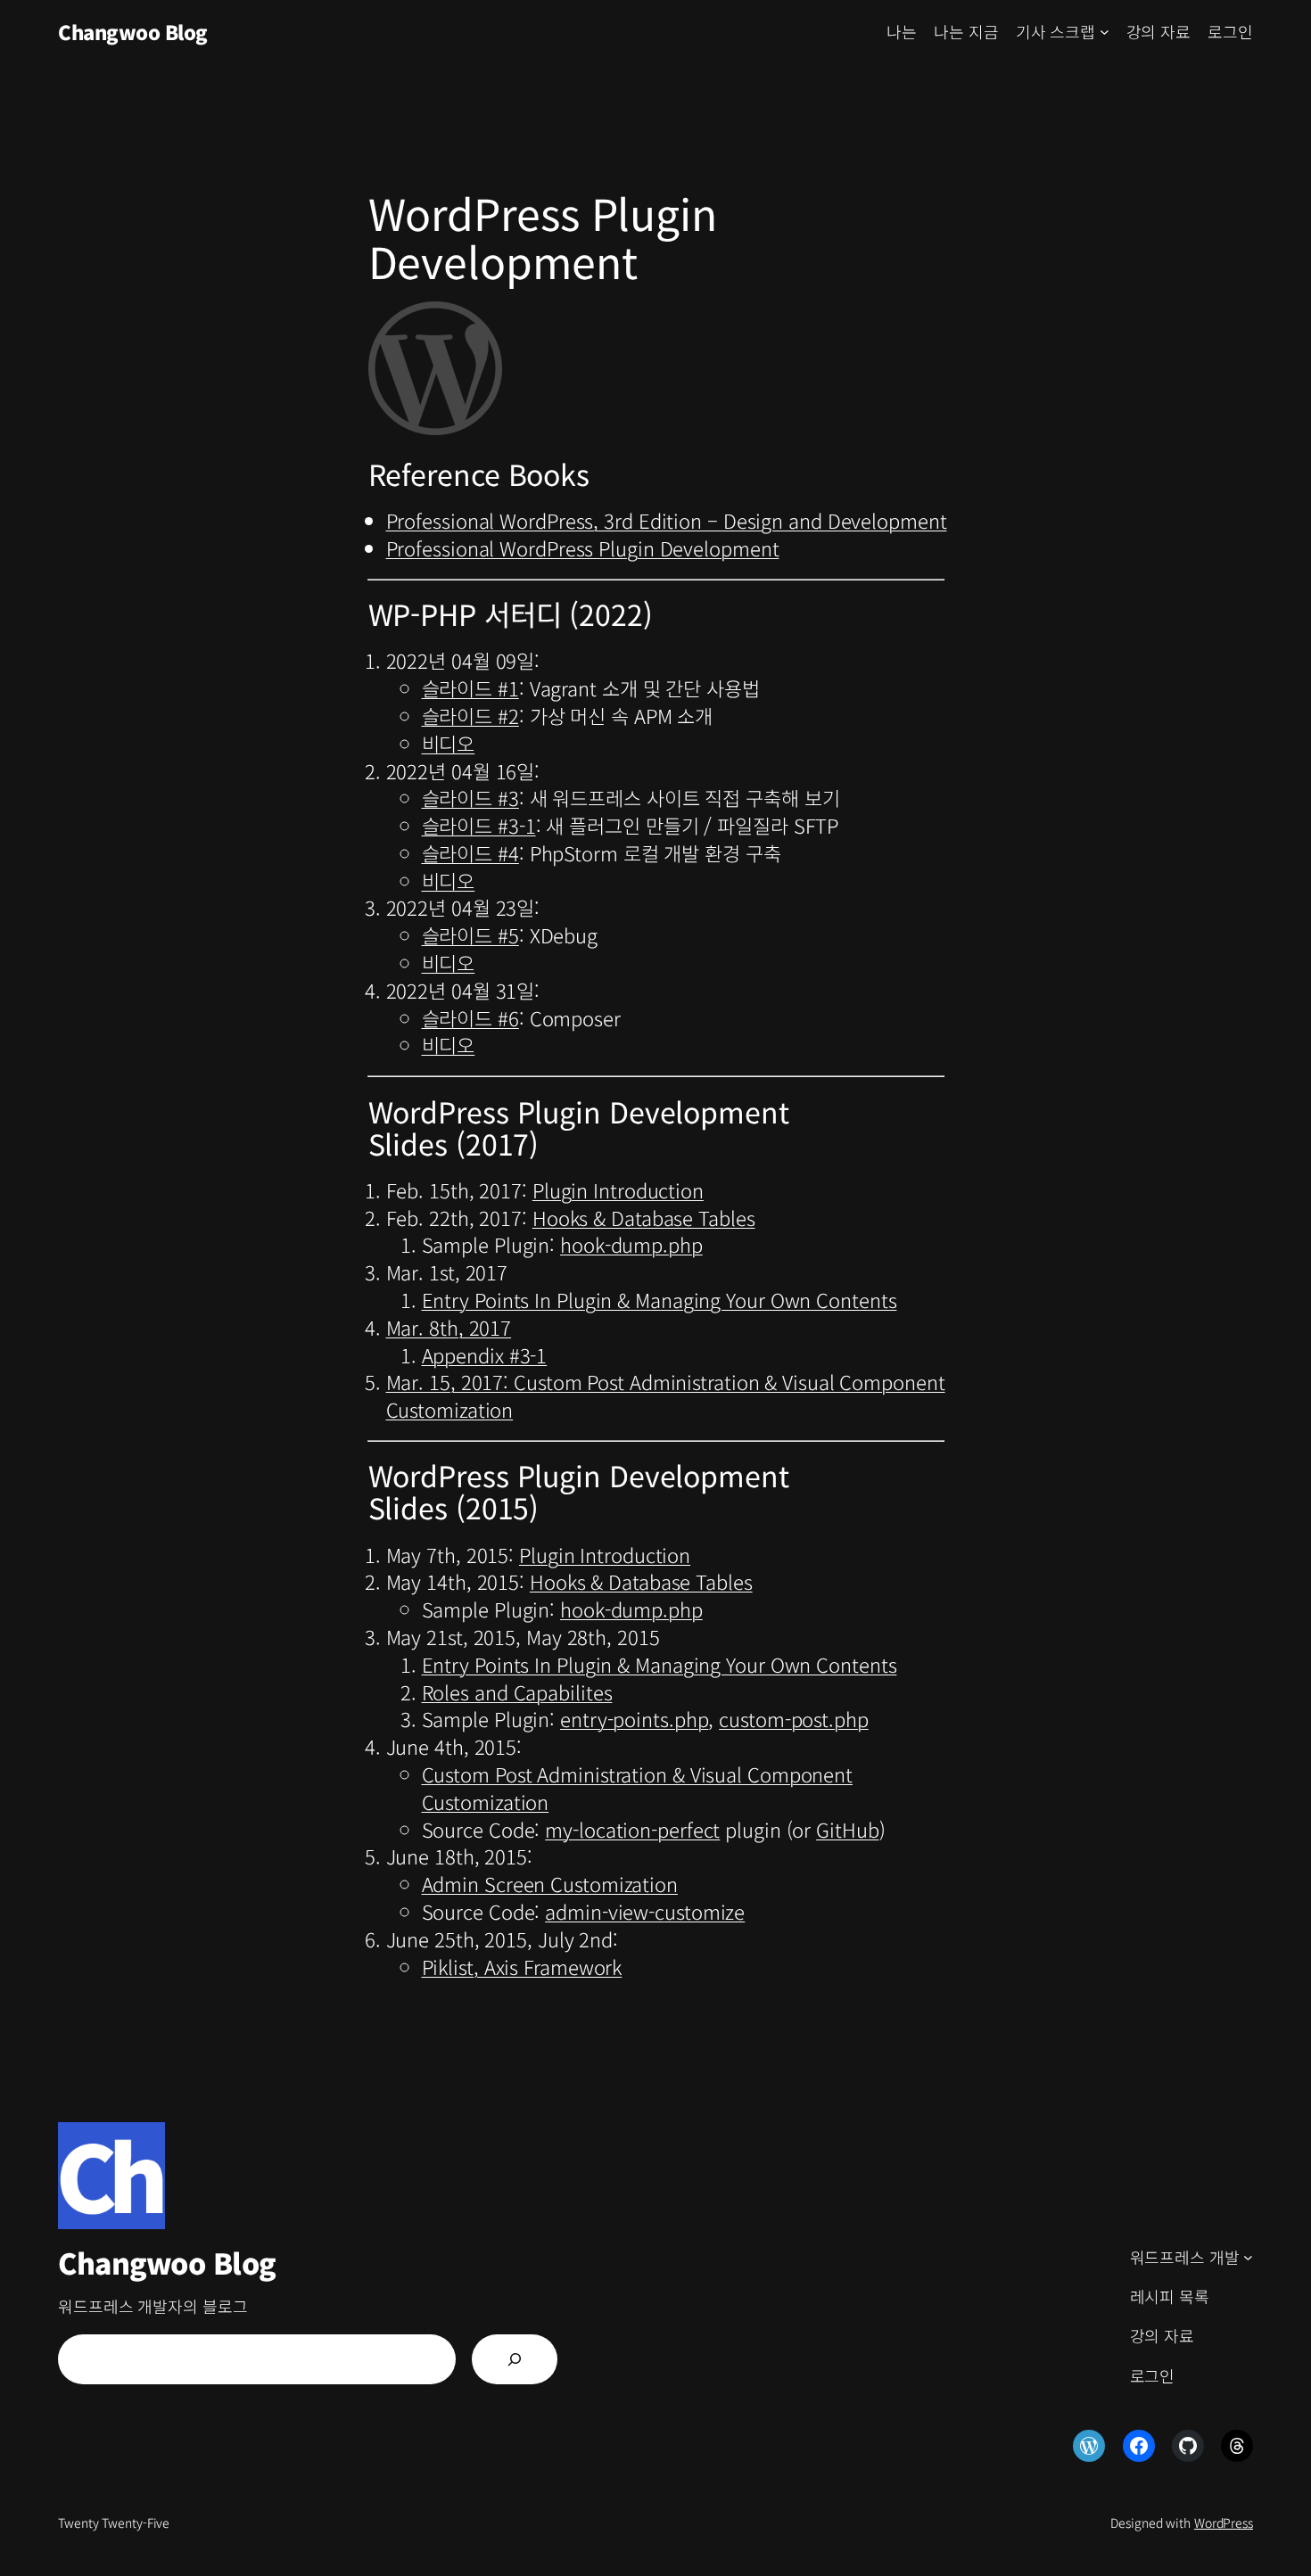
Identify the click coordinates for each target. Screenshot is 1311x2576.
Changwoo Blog (133, 31)
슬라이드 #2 (470, 715)
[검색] (515, 2359)
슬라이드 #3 (470, 797)
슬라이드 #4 (470, 852)
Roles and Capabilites (517, 1691)
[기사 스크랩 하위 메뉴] (1105, 32)
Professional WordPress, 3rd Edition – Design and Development (667, 520)
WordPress (1224, 2523)
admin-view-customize (645, 1911)
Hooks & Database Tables (644, 1217)
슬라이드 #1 (470, 687)
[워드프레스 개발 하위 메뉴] (1248, 2257)
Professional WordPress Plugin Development (583, 547)
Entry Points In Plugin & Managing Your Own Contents (660, 1299)
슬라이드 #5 (470, 934)
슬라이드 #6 (470, 1017)
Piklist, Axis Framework (522, 1966)
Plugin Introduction (618, 1189)
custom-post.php (794, 1718)
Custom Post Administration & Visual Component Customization (638, 1787)
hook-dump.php (631, 1244)
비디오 (449, 743)
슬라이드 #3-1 (479, 825)
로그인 (1230, 31)
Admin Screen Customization (550, 1883)
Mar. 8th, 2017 (449, 1327)
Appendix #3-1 (485, 1354)
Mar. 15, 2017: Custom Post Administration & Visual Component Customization (666, 1395)
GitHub (847, 1829)
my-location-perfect (632, 1829)
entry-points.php (634, 1718)
